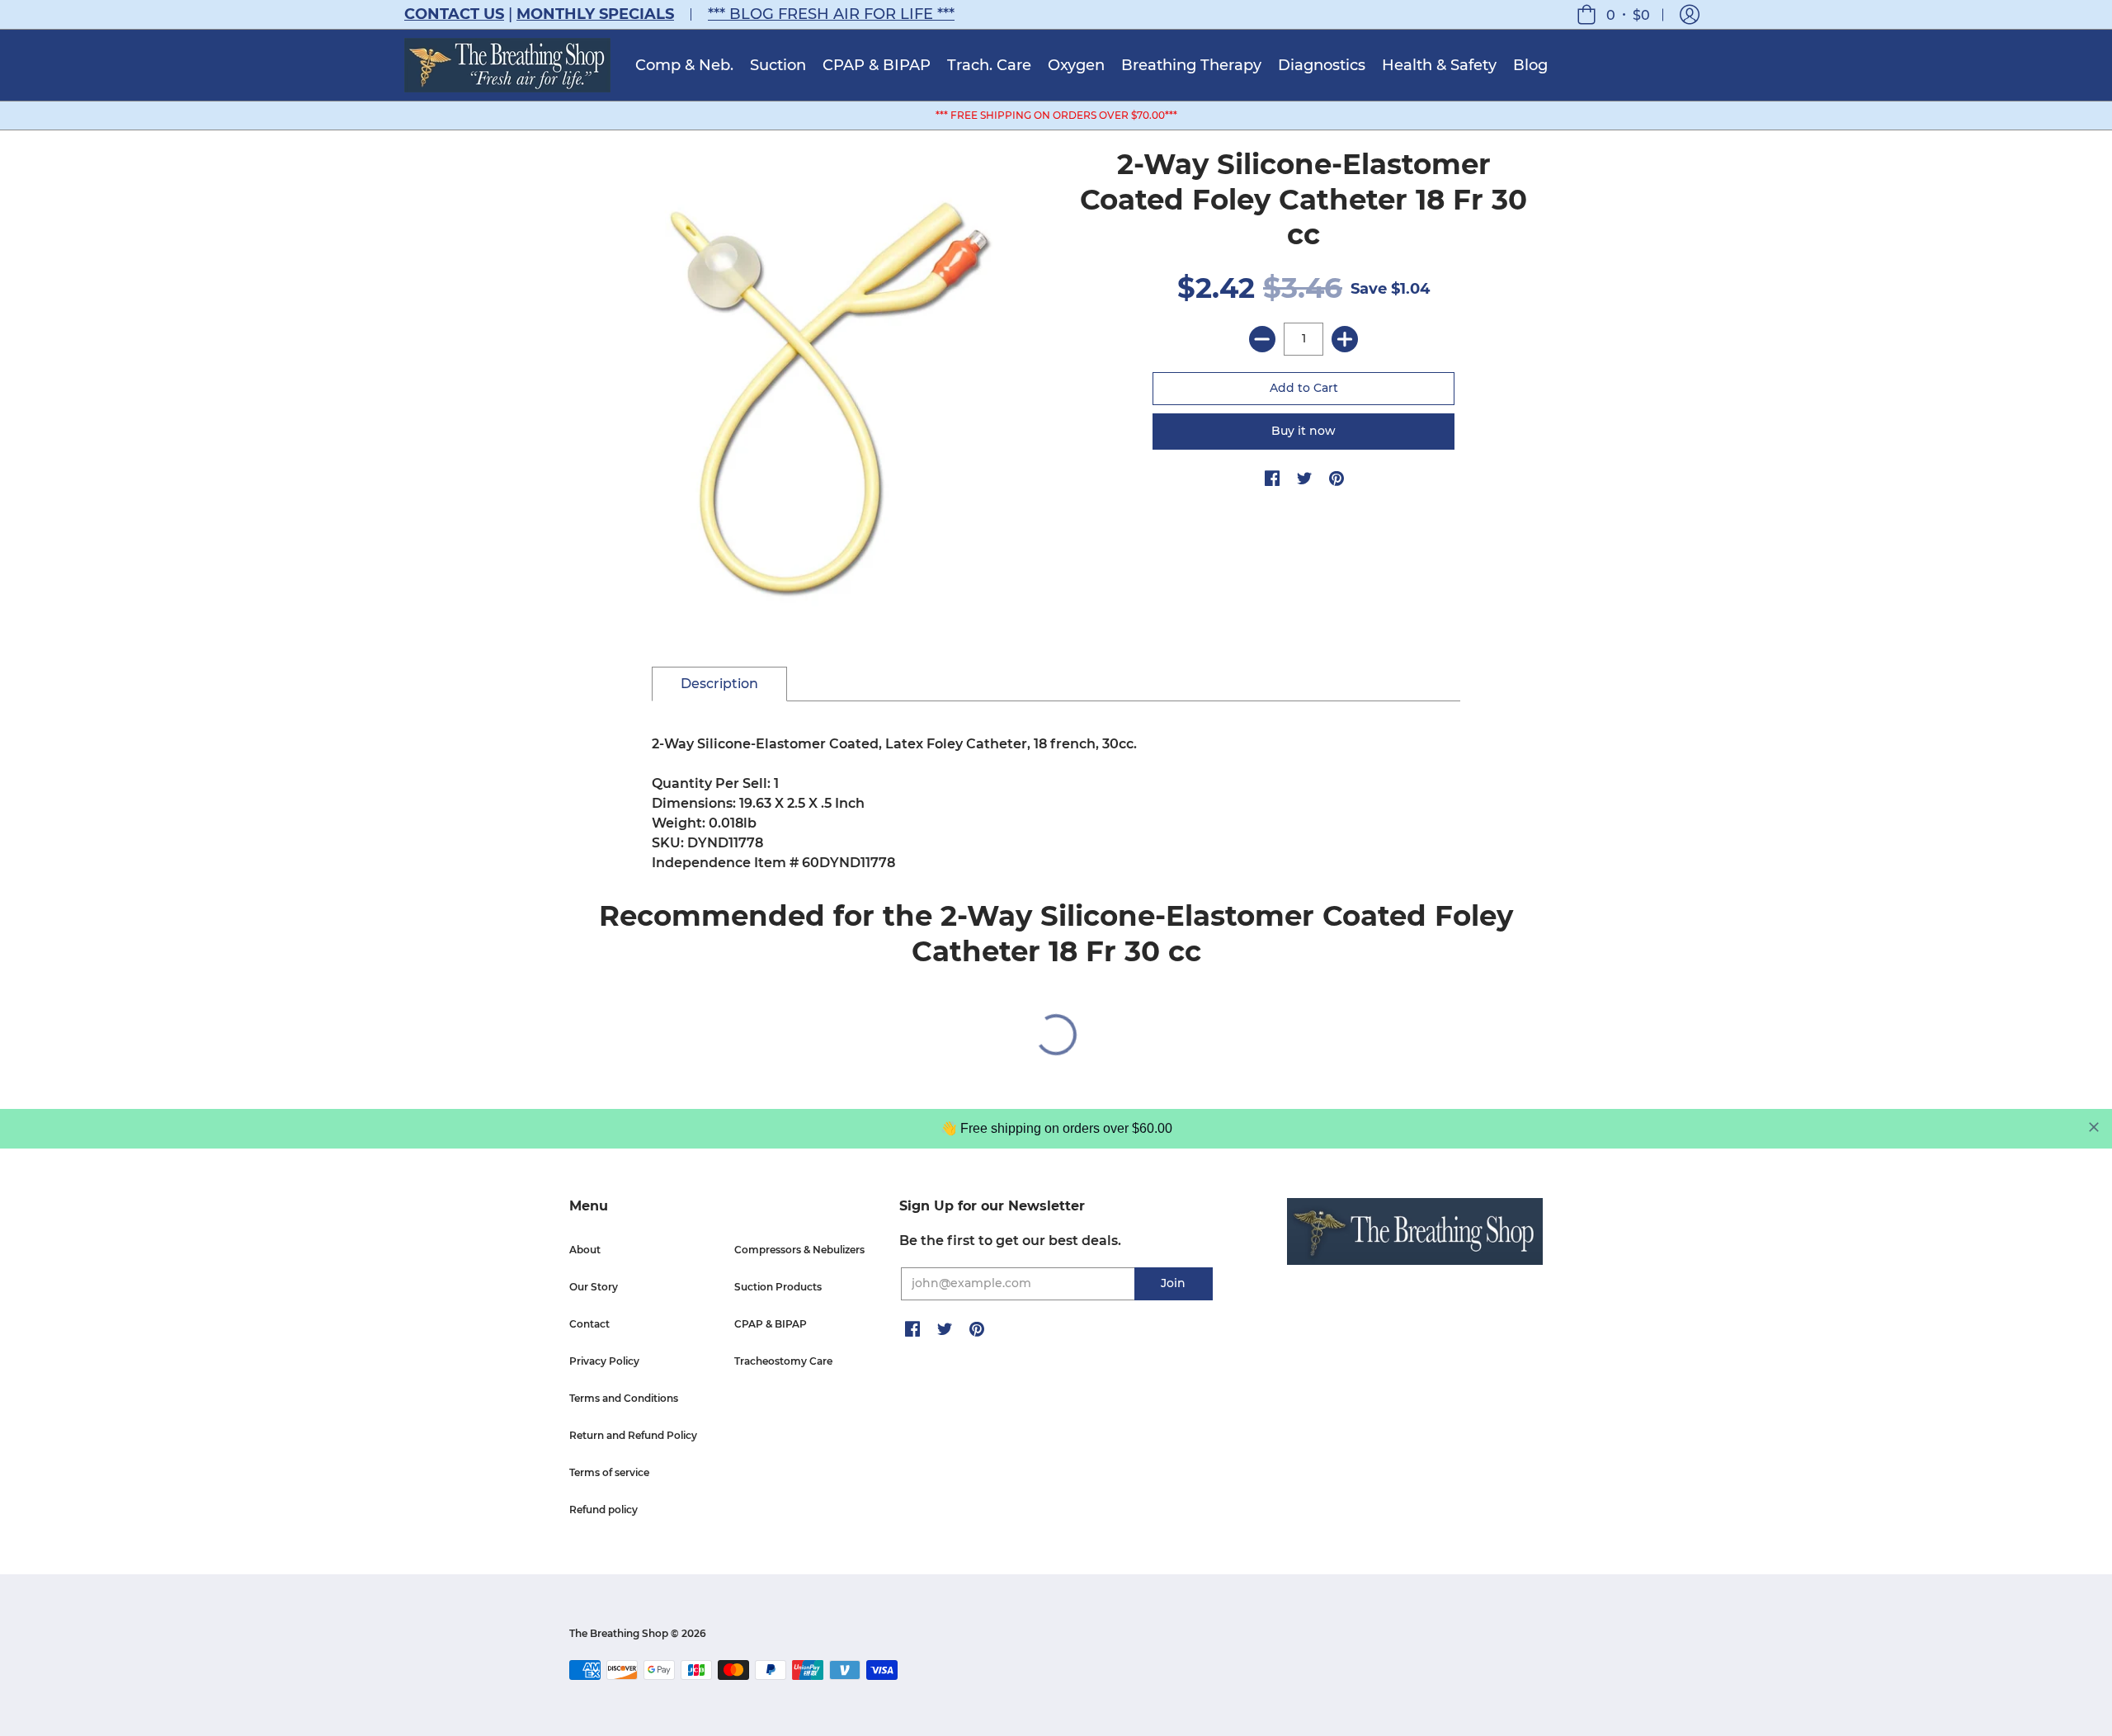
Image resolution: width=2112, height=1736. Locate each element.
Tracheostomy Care (783, 1361)
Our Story (594, 1287)
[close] (2094, 1127)
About (585, 1250)
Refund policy (603, 1510)
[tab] (719, 684)
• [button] (1628, 14)
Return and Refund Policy (633, 1435)
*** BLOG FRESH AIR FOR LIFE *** (831, 14)
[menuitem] (684, 65)
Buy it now (1303, 431)
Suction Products (778, 1287)
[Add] (1345, 339)
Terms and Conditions (624, 1398)
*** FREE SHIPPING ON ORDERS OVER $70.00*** (1056, 115)
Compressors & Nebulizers (799, 1250)
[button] (1690, 14)
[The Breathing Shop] (507, 65)
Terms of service (609, 1472)
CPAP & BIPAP (771, 1324)
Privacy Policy (604, 1361)
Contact (589, 1324)
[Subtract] (1262, 339)
